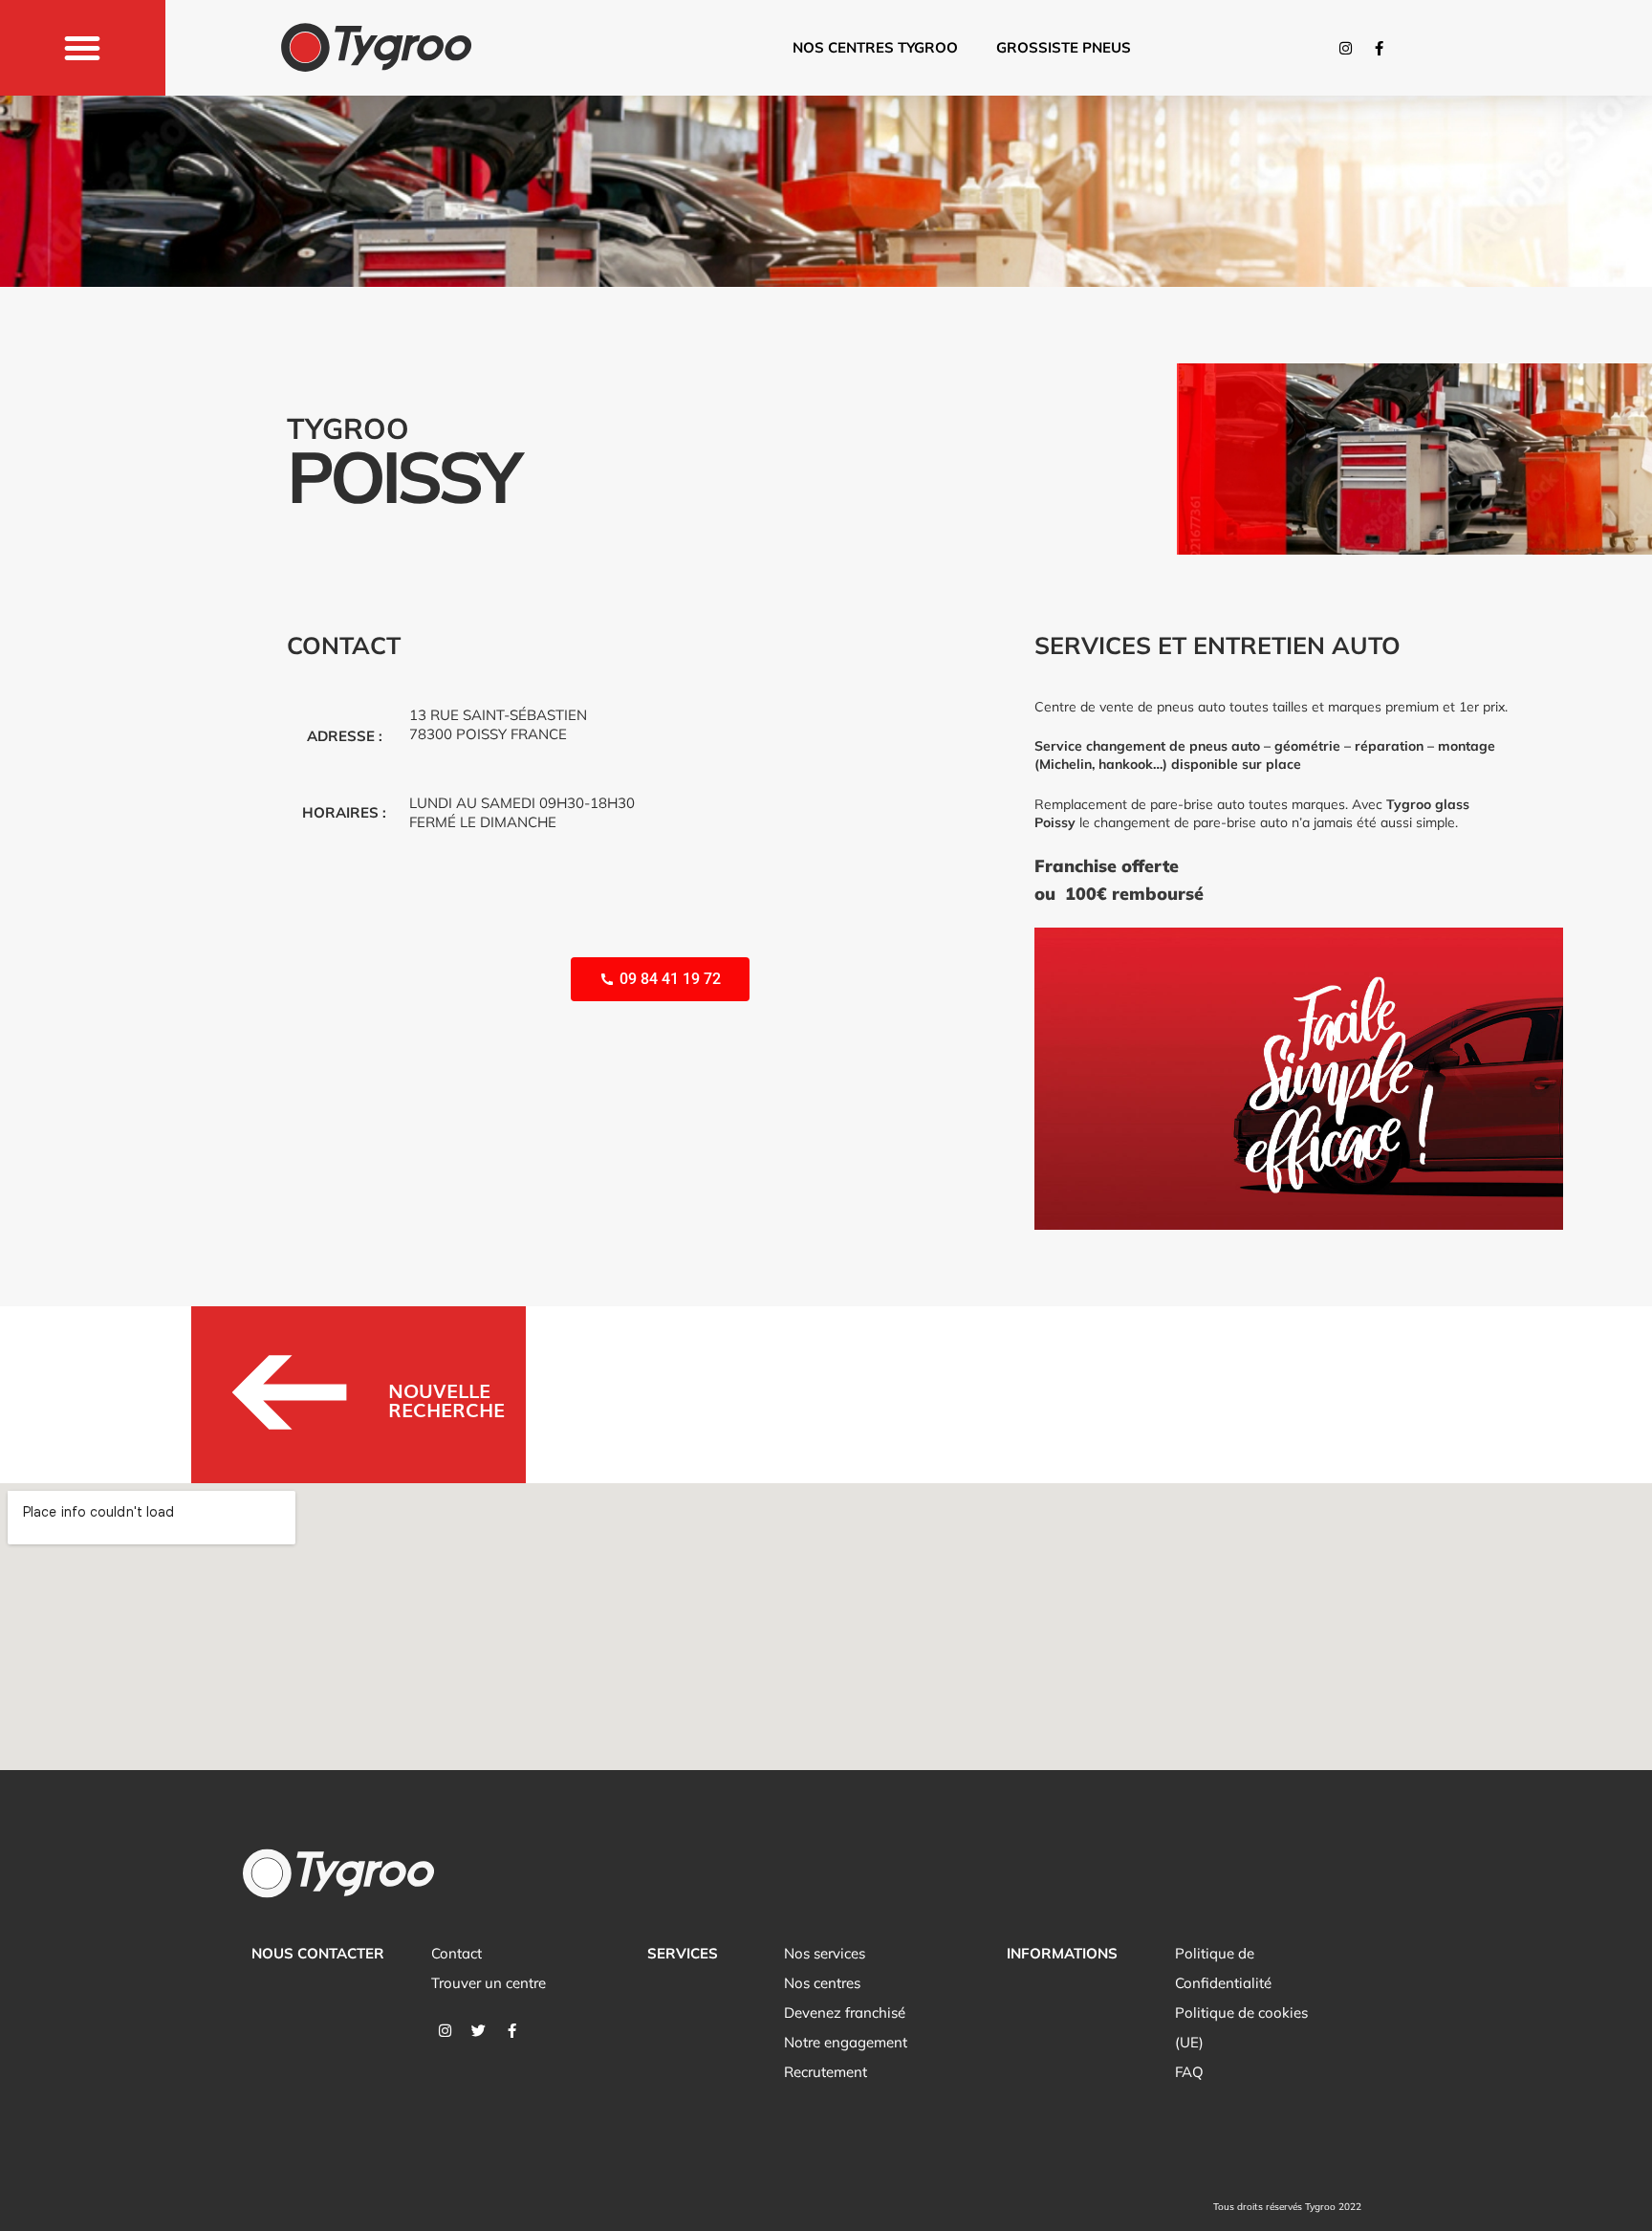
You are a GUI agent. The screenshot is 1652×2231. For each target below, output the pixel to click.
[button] (82, 48)
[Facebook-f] (1379, 48)
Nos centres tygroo (875, 47)
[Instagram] (1345, 48)
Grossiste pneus (1064, 47)
